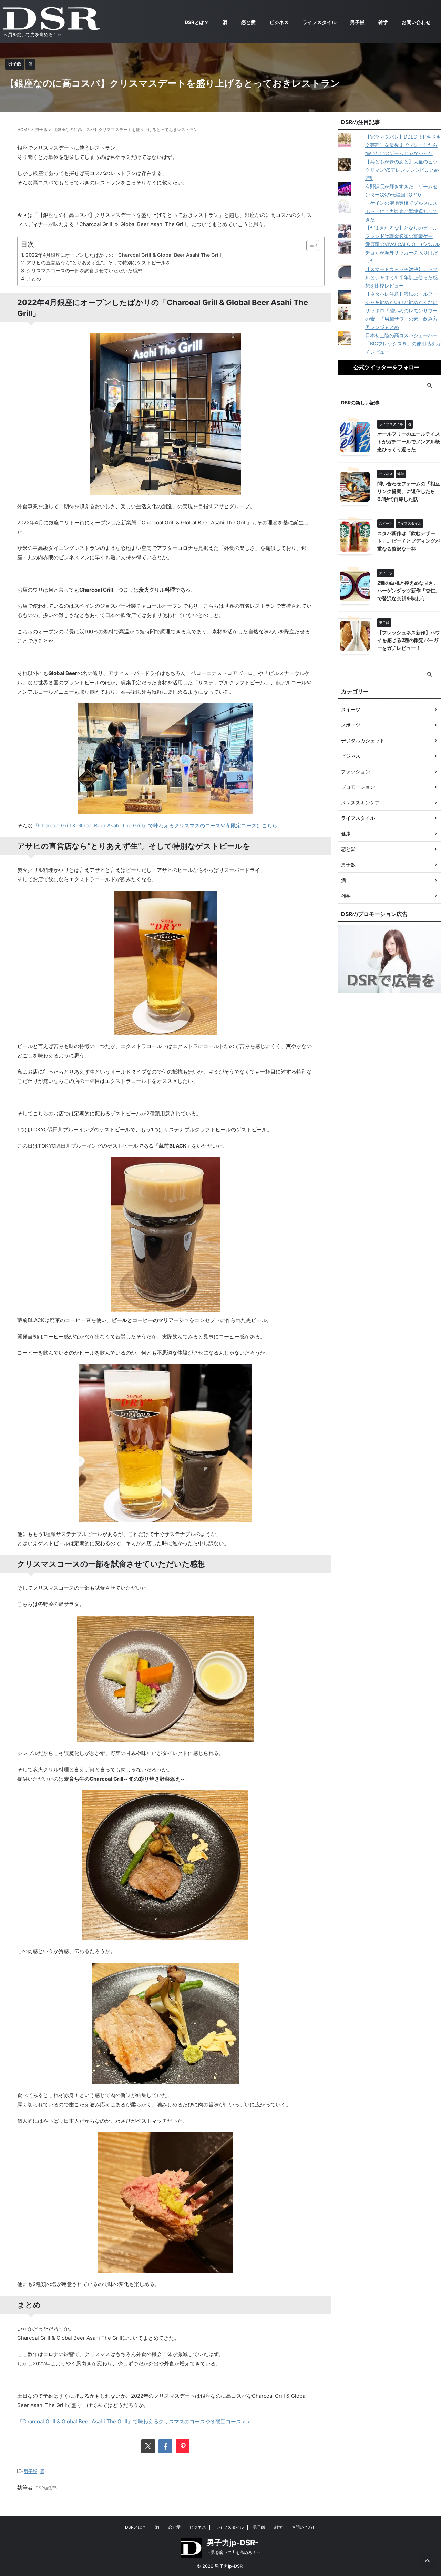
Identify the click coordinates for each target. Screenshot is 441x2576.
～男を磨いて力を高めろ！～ (234, 2552)
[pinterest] (183, 2446)
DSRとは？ (197, 22)
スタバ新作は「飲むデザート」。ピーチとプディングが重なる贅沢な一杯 (409, 541)
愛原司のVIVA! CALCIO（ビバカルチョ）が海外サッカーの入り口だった (402, 253)
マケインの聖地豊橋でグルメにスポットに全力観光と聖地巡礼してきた (401, 211)
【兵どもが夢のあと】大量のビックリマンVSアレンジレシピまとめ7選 (402, 170)
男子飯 (357, 22)
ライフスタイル (319, 22)
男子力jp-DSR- (233, 2543)
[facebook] (165, 2446)
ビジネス (279, 22)
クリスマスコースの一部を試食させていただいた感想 (84, 270)
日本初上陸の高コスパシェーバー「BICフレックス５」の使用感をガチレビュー (403, 344)
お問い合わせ (416, 22)
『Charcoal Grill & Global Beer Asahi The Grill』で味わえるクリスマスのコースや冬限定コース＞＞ (134, 2421)
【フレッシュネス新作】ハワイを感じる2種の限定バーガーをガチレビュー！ (409, 640)
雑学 (383, 22)
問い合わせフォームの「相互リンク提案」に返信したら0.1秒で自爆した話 (409, 491)
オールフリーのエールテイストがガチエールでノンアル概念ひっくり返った (409, 442)
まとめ (34, 278)
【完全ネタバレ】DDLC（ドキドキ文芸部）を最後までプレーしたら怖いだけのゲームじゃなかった (403, 145)
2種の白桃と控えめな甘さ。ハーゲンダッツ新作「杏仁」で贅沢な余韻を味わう (409, 591)
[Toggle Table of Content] (309, 245)
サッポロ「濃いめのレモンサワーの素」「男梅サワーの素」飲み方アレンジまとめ (401, 319)
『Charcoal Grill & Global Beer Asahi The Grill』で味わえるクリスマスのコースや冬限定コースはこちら (155, 826)
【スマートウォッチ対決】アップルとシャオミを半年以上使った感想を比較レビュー (401, 277)
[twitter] (148, 2446)
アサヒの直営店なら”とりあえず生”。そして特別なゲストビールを (99, 263)
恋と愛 (248, 22)
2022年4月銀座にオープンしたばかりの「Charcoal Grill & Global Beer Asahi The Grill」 (126, 255)
